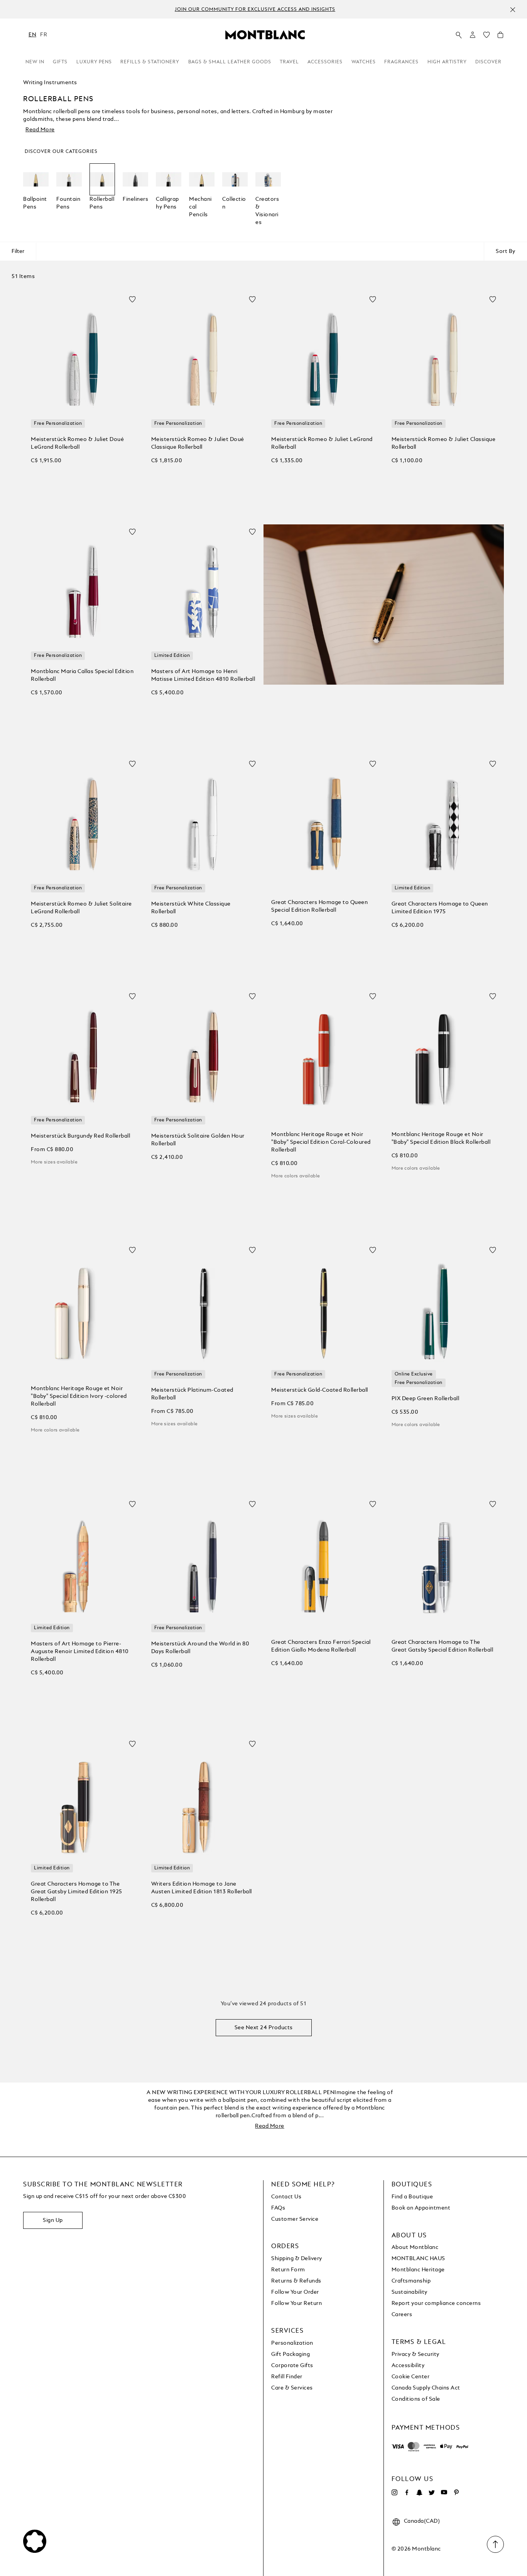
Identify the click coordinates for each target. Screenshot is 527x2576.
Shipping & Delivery (297, 2259)
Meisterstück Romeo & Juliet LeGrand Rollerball (322, 443)
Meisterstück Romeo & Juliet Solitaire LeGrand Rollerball (81, 908)
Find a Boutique (412, 2197)
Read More (40, 130)
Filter (18, 251)
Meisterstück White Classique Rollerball (191, 908)
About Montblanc (415, 2247)
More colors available (296, 1176)
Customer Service (295, 2219)
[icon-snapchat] (419, 2493)
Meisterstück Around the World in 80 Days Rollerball (200, 1648)
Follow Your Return (296, 2303)
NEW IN (35, 62)
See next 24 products (264, 2028)
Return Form (288, 2270)
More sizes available (54, 1162)
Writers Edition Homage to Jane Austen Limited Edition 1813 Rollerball (202, 1888)
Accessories (325, 62)
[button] (473, 35)
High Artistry (447, 62)
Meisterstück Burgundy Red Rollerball (80, 1136)
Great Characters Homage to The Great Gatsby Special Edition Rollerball (443, 1646)
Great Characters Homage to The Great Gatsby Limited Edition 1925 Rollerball (77, 1892)
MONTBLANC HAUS (418, 2259)
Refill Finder (287, 2377)
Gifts (60, 62)
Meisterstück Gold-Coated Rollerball (320, 1390)
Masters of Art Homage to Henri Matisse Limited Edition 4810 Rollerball (203, 675)
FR (44, 35)
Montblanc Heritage (418, 2270)
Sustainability (410, 2292)
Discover (488, 62)
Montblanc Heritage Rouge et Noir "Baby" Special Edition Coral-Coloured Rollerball (321, 1142)
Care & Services (292, 2388)
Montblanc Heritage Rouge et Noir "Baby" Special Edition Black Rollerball (441, 1138)
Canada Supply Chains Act (426, 2388)
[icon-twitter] (432, 2493)
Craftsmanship (411, 2281)
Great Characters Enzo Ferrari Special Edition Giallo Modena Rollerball (321, 1646)
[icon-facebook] (407, 2493)
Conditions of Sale (416, 2399)
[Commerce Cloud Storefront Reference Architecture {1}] (265, 34)
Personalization (292, 2343)
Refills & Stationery (150, 62)
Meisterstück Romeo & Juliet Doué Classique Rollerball (198, 443)
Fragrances (401, 62)
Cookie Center (411, 2377)
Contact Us (286, 2197)
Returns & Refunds (296, 2281)
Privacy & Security (416, 2354)
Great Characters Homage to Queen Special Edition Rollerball (319, 906)
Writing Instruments (50, 83)
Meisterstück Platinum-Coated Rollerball (192, 1394)
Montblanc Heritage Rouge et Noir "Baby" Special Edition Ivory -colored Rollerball (79, 1396)
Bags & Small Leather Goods (230, 62)
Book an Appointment (421, 2208)
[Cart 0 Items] (500, 37)
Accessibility (408, 2366)
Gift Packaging (291, 2354)
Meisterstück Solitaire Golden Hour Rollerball (198, 1140)
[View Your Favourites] (486, 37)
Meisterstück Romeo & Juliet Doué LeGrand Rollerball (77, 443)
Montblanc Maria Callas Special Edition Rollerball (82, 675)
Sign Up (53, 2220)
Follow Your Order (295, 2292)
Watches (364, 62)
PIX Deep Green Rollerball (426, 1399)
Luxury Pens (94, 62)
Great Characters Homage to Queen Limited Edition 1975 (440, 908)
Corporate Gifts (292, 2366)
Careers (402, 2315)
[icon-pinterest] (456, 2493)
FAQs (278, 2208)
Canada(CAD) (422, 2521)
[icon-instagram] (395, 2493)
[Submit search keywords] (459, 35)
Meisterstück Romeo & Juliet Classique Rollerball (444, 443)
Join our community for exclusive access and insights (255, 10)
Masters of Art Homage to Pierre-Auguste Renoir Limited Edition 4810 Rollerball (80, 1652)
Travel (289, 62)
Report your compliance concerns (436, 2303)
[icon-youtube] (444, 2493)
